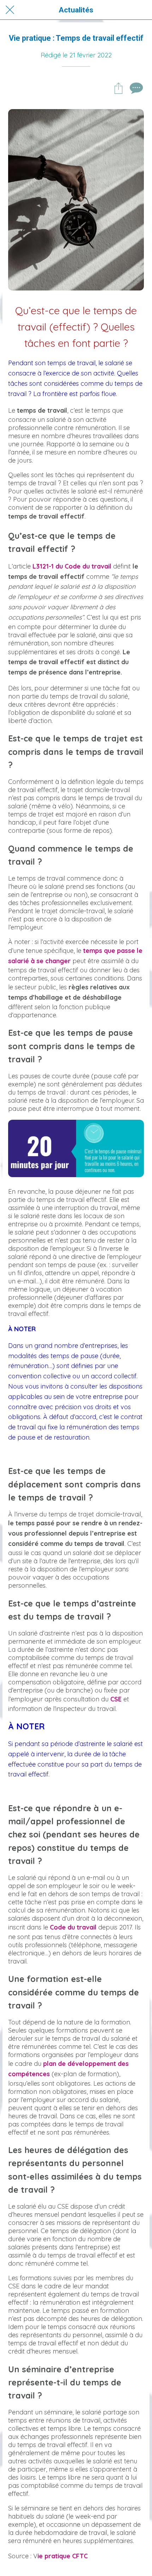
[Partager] (118, 88)
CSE (116, 1699)
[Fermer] (10, 10)
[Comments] (135, 88)
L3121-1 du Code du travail (72, 566)
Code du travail (73, 1927)
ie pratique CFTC (63, 2556)
